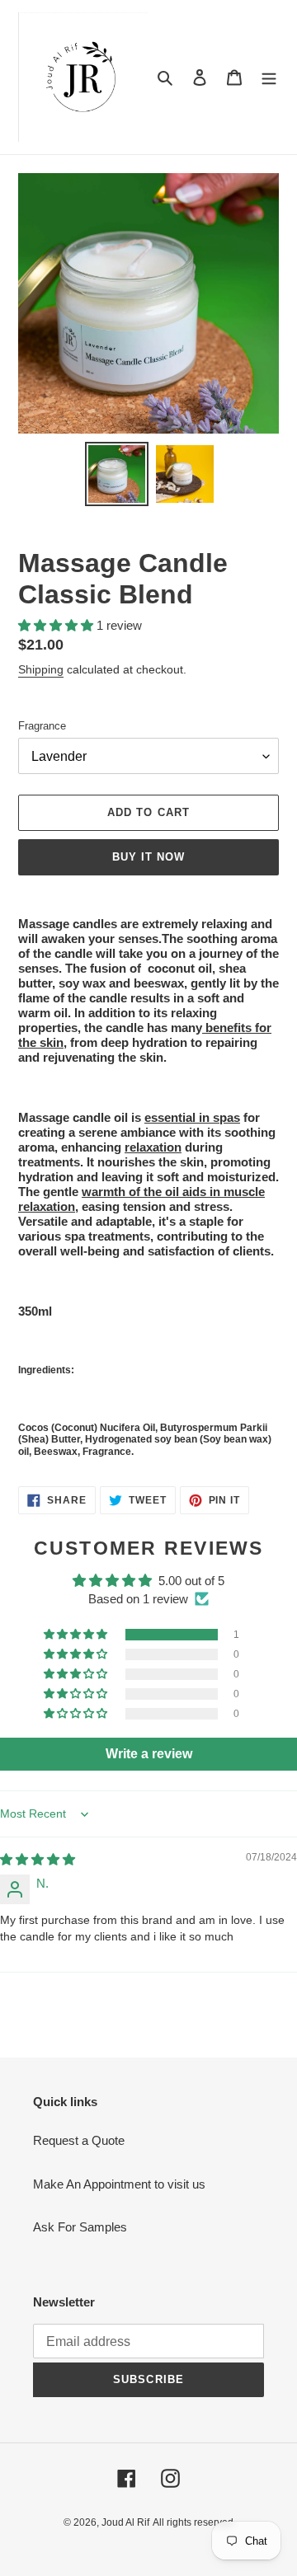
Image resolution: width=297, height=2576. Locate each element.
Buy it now (148, 857)
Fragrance (42, 726)
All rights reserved (193, 2522)
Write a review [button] (149, 1754)
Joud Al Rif (125, 2522)
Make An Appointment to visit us (119, 2184)
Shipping (41, 669)
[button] (57, 625)
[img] (38, 1859)
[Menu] (269, 77)
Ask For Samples (80, 2227)
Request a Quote (79, 2140)
